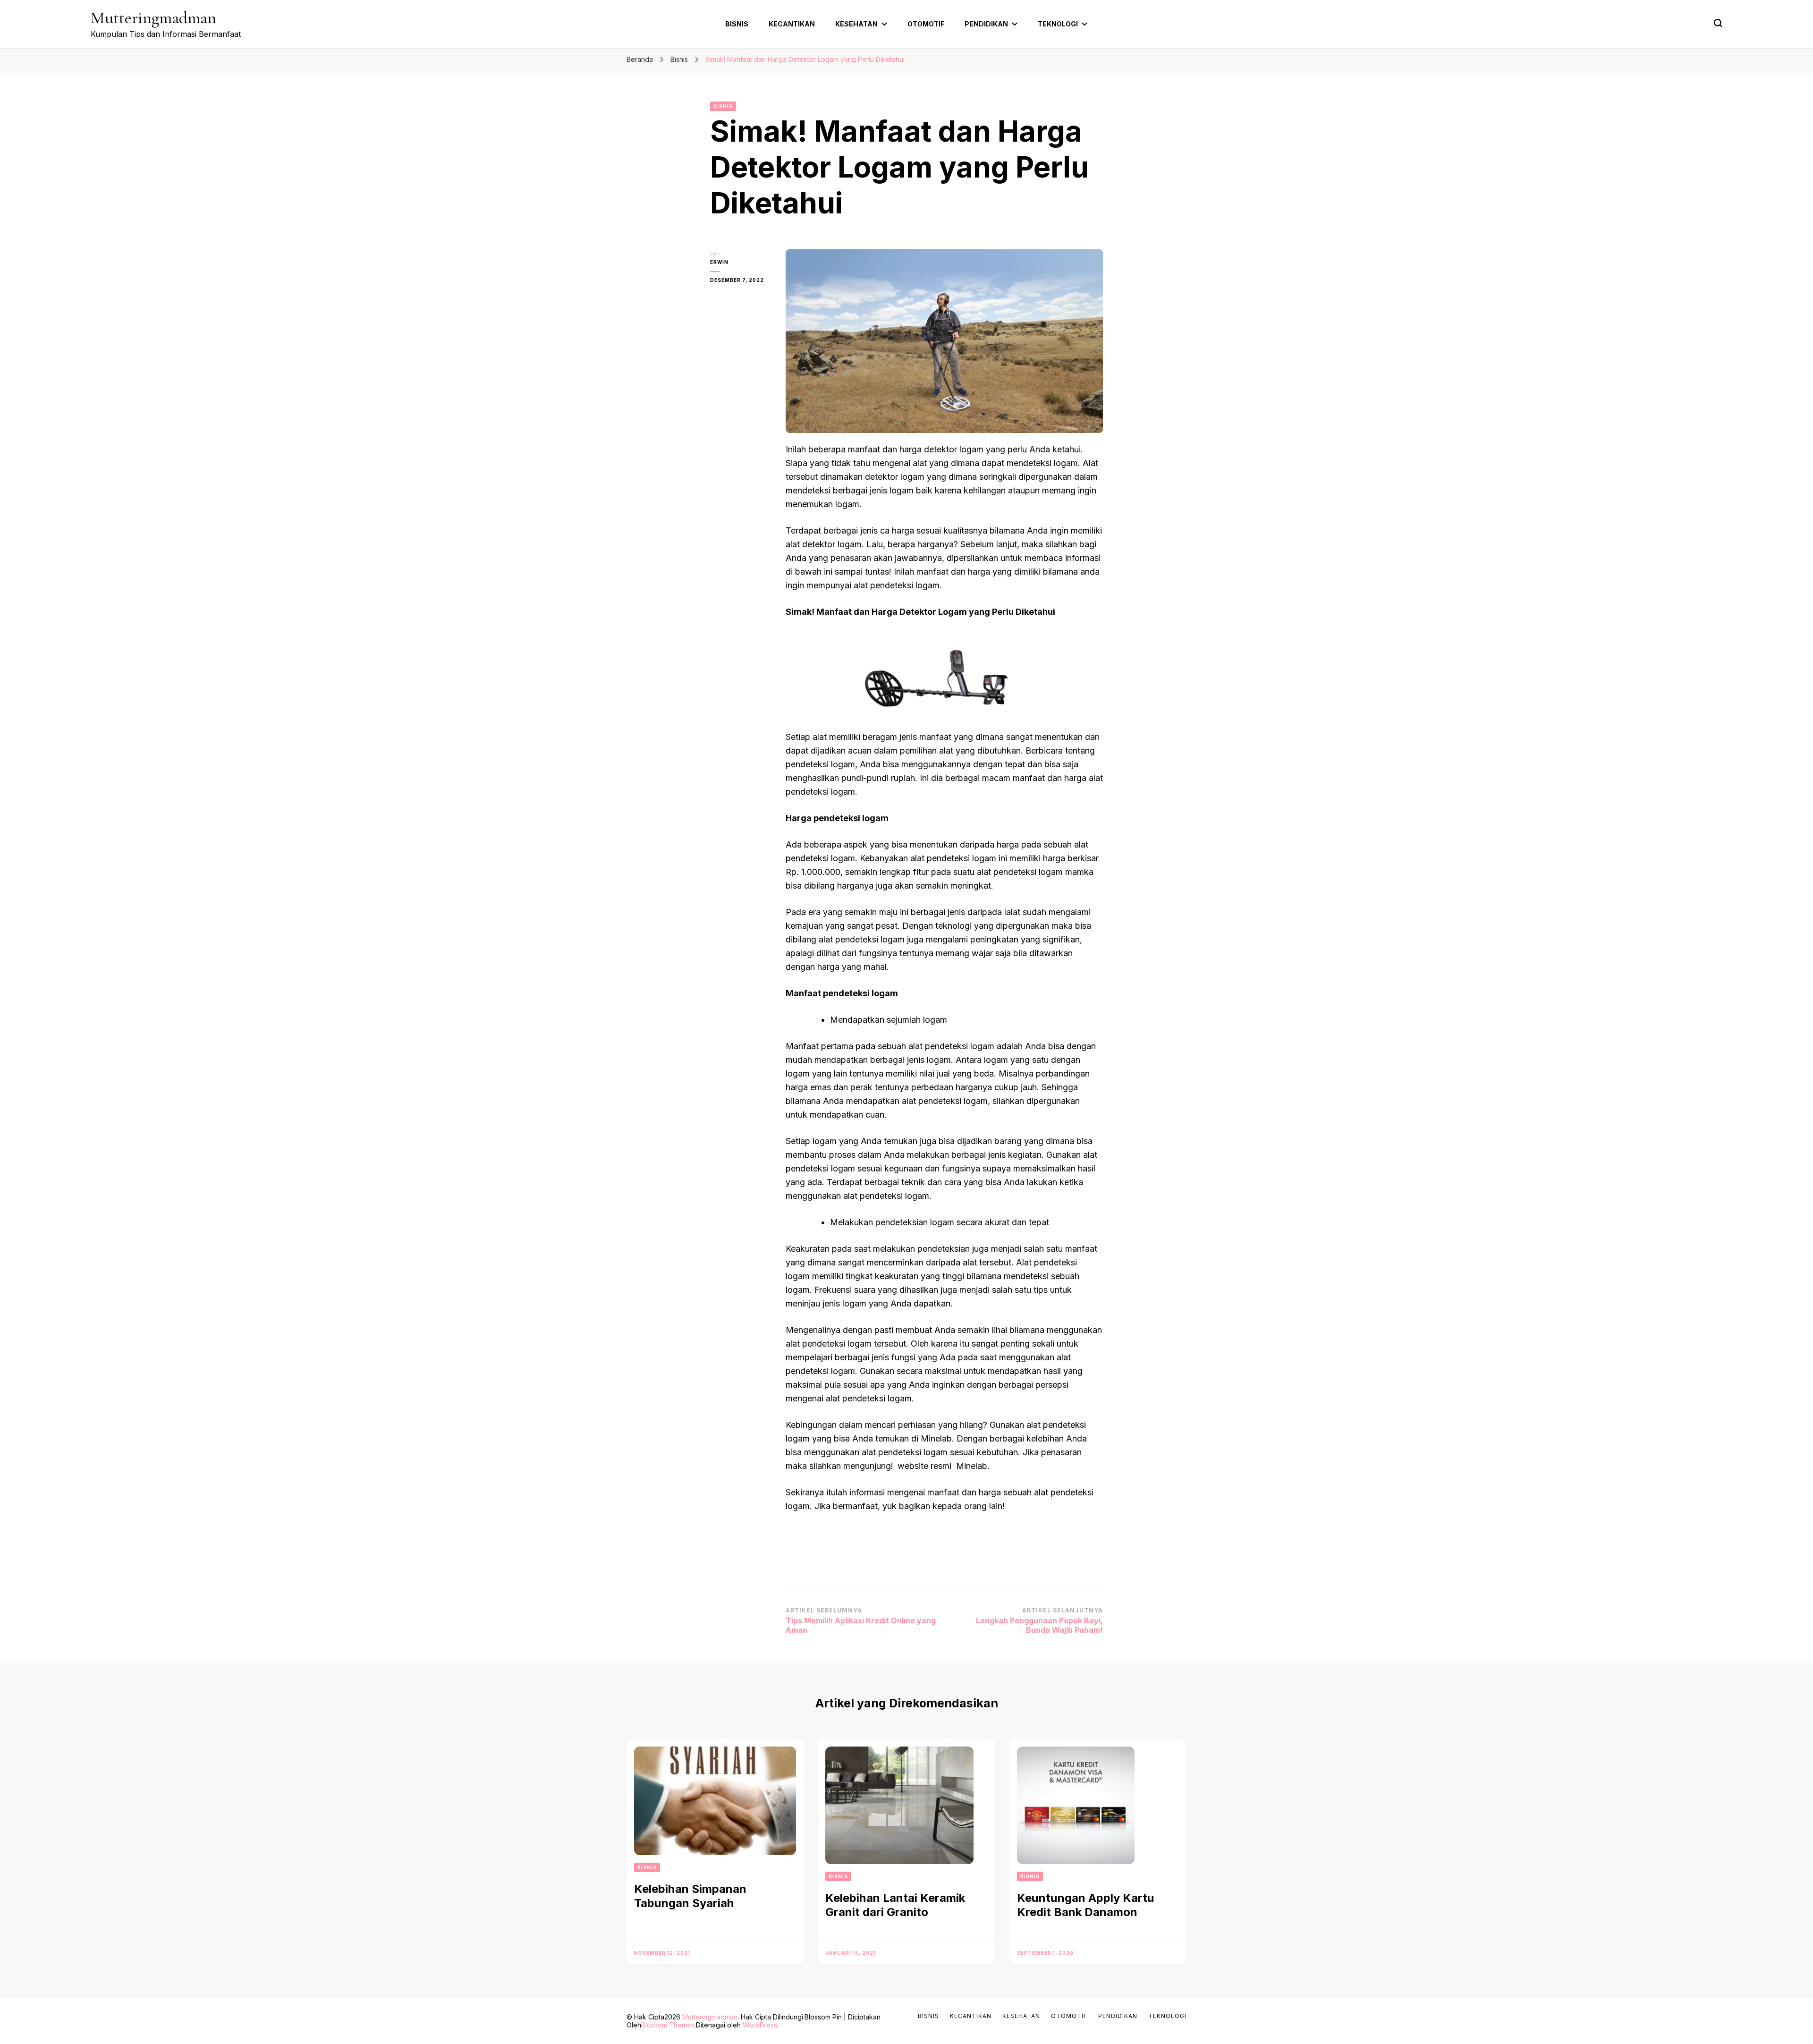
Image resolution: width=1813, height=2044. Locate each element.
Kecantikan (792, 24)
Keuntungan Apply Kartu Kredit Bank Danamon (1086, 1905)
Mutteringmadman (153, 18)
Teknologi (1058, 24)
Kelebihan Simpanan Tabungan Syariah (690, 1896)
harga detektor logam (941, 449)
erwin (719, 262)
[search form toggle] (1718, 23)
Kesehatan (856, 24)
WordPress (760, 2025)
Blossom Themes (668, 2025)
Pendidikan (986, 24)
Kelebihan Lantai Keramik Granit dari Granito (895, 1905)
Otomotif (926, 24)
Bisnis (737, 24)
